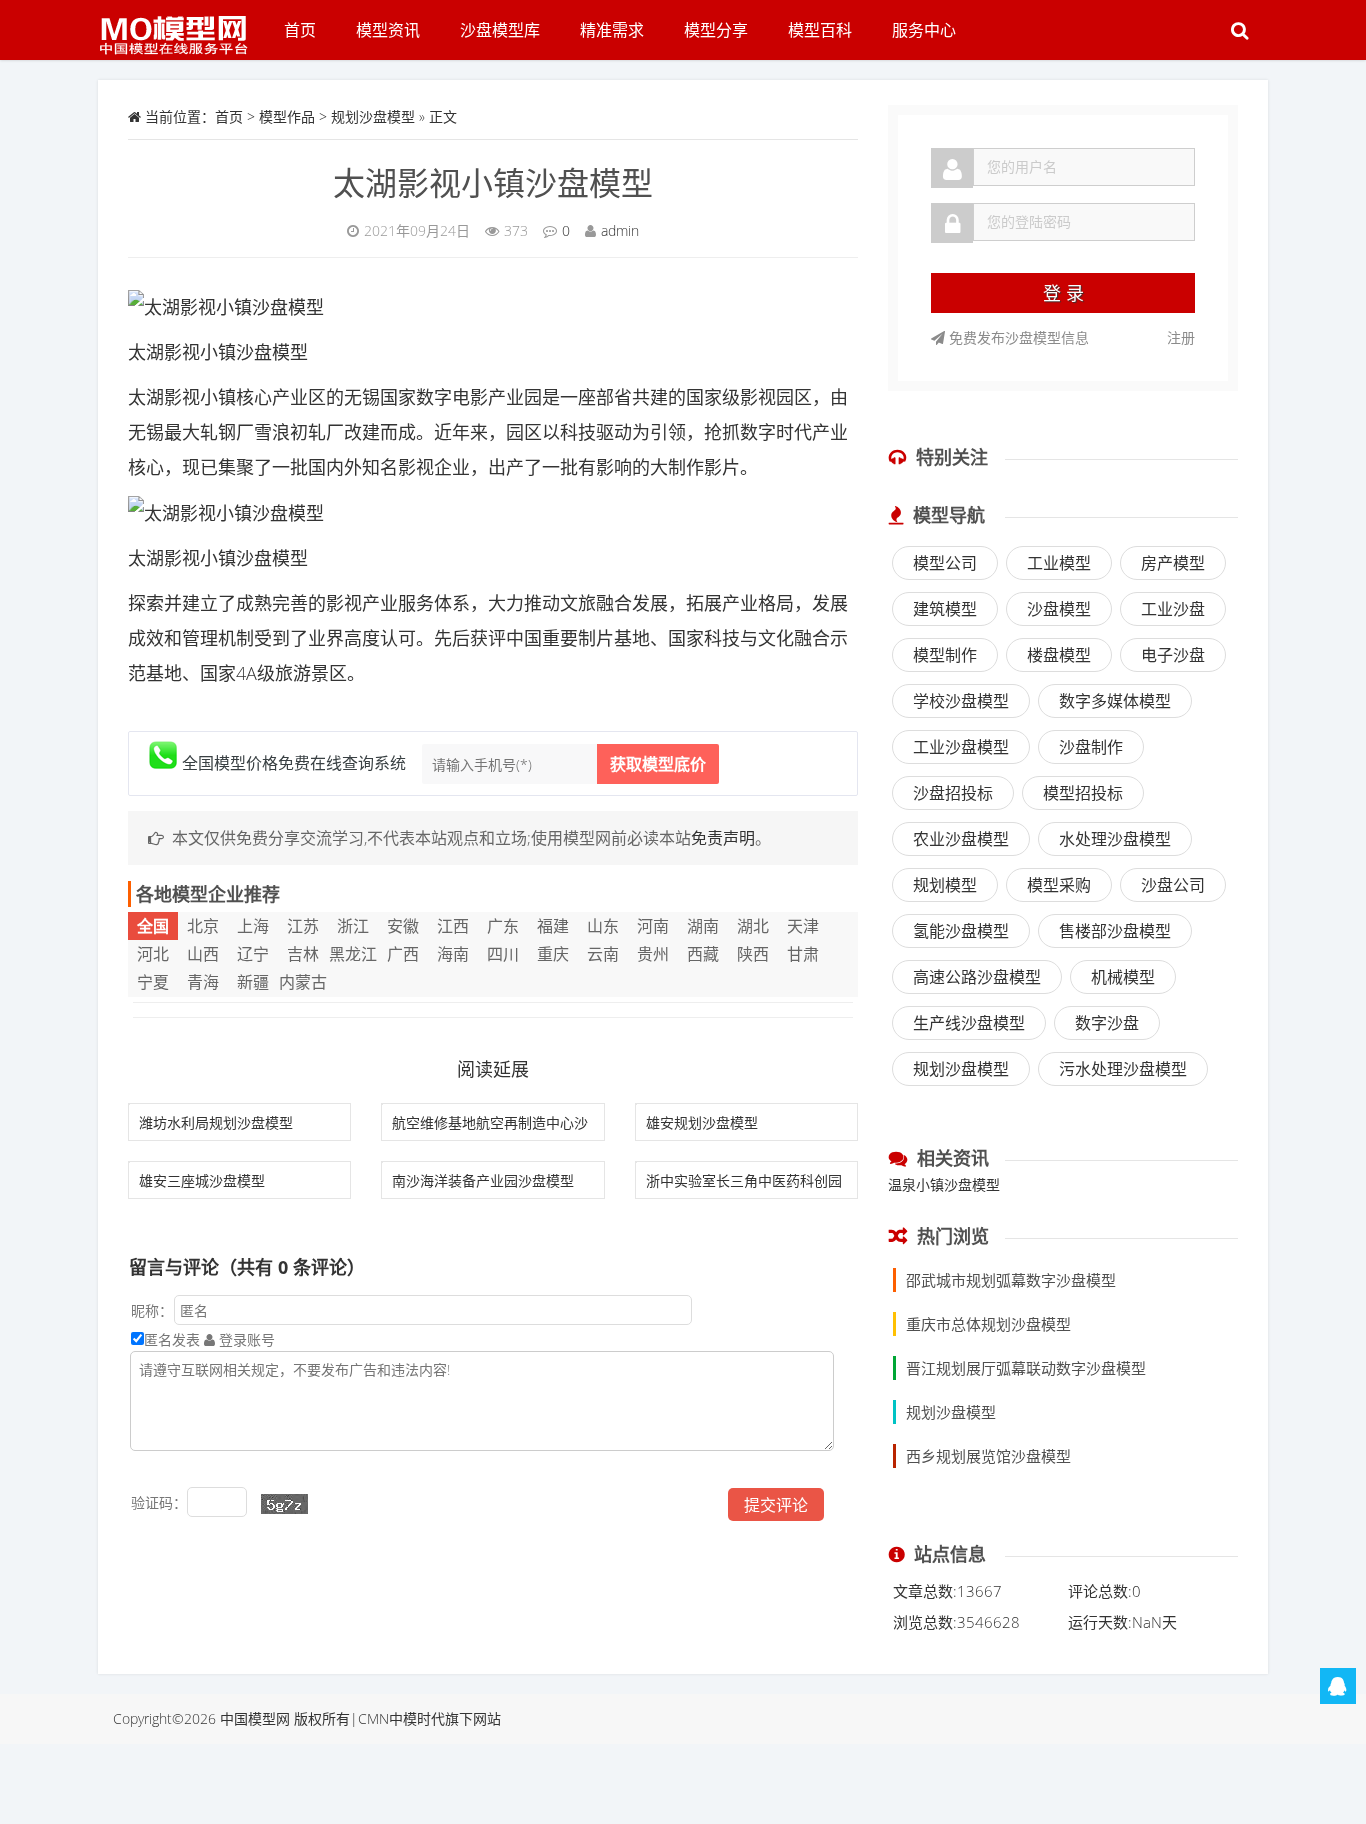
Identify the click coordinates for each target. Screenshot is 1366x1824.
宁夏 (153, 982)
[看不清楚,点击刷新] (284, 1504)
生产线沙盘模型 (969, 1023)
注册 (1181, 337)
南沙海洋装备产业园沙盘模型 (483, 1180)
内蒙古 (303, 982)
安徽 (403, 926)
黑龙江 (353, 954)
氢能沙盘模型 (961, 931)
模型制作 (945, 655)
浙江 (353, 926)
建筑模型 (945, 609)
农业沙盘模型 (961, 839)
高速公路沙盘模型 (977, 977)
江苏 (303, 926)
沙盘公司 (1173, 885)
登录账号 (245, 1339)
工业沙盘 (1173, 609)
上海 (253, 926)
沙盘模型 (1059, 609)
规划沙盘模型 (373, 116)
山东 (603, 926)
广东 (503, 926)
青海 (203, 982)
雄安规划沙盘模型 (702, 1122)
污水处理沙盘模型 (1123, 1069)
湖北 (753, 926)
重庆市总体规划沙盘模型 (988, 1324)
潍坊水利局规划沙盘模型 (216, 1122)
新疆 (253, 982)
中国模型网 (255, 1718)
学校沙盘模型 (961, 701)
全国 (153, 926)
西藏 (703, 954)
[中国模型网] (181, 25)
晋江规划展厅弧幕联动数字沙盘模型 (1026, 1368)
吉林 (303, 954)
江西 (453, 926)
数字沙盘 (1107, 1023)
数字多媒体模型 (1115, 701)
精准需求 (612, 30)
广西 (403, 954)
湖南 (703, 926)
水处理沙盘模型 (1115, 839)
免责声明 (723, 838)
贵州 (653, 954)
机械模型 (1123, 977)
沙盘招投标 (953, 793)
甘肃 (803, 954)
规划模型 (945, 885)
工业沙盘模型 (961, 747)
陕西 (753, 954)
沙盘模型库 (500, 30)
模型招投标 (1083, 793)
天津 (803, 926)
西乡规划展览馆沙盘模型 (988, 1456)
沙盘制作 (1091, 747)
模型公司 (945, 563)
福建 (553, 926)
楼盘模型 (1059, 655)
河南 (653, 926)
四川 (503, 954)
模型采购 (1059, 885)
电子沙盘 (1173, 655)
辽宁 (253, 954)
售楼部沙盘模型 (1115, 931)
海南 (453, 954)
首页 (300, 30)
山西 (203, 954)
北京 (203, 926)
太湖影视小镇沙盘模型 (493, 182)
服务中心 (924, 30)
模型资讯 (388, 30)
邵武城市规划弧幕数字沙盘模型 (1011, 1280)
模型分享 (716, 30)
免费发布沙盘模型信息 (1017, 337)
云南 (603, 954)
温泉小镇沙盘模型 (944, 1184)
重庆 (553, 954)
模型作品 (287, 116)
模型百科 (820, 30)
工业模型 (1059, 563)
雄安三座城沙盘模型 (202, 1180)
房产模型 (1173, 563)
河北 (153, 954)
